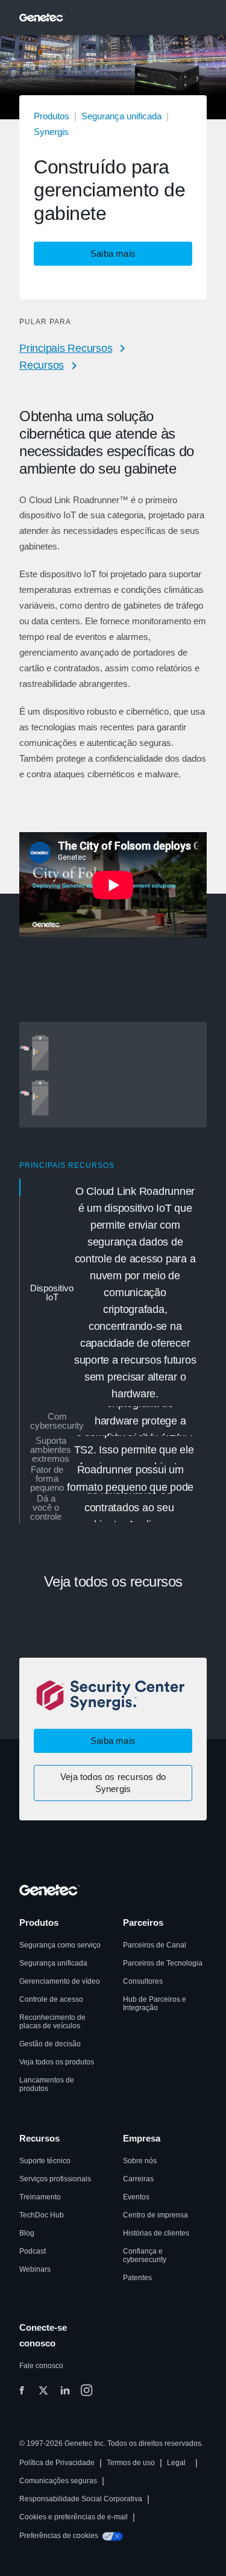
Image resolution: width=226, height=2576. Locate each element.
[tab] (113, 1293)
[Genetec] (42, 17)
